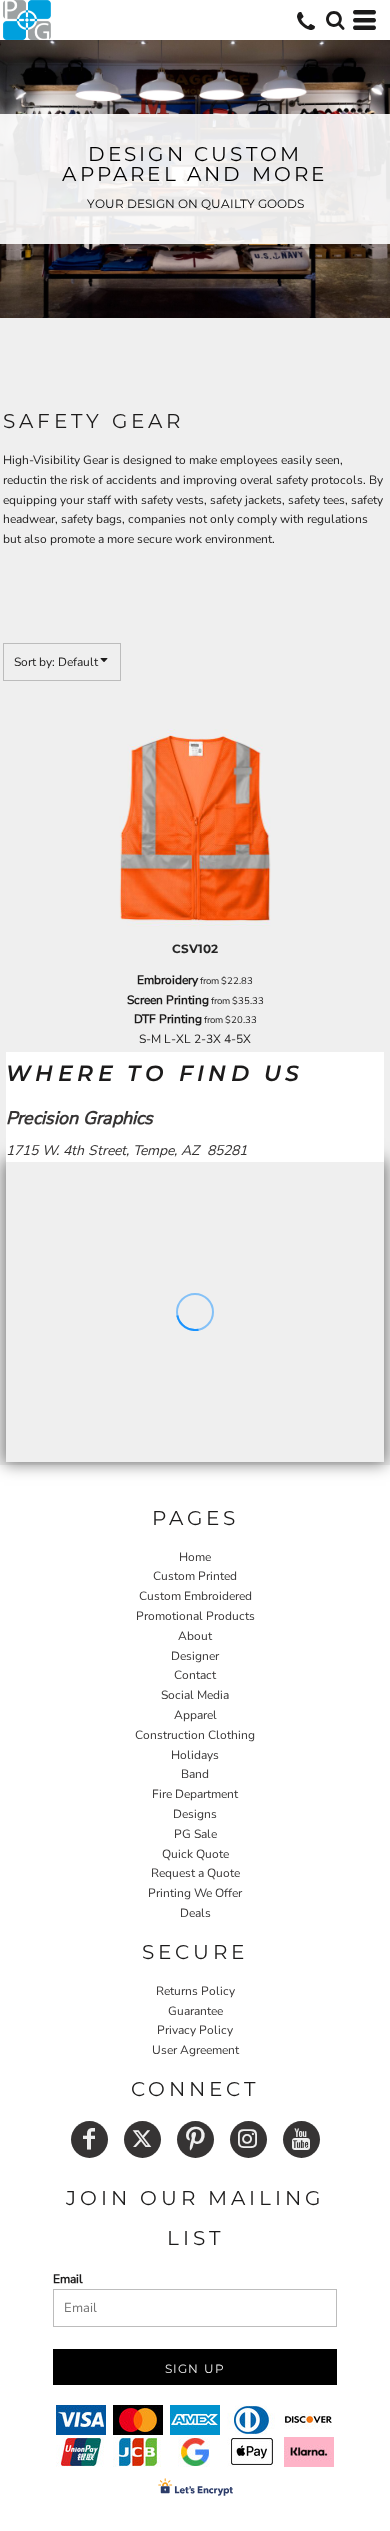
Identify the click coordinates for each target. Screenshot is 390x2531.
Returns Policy (195, 1991)
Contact (195, 1675)
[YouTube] (301, 2139)
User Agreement (195, 2050)
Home (195, 1557)
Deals (195, 1913)
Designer (195, 1656)
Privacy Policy (195, 2030)
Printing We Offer (195, 1893)
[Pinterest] (195, 2139)
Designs (195, 1814)
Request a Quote (195, 1873)
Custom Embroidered (195, 1596)
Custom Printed (195, 1576)
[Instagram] (248, 2139)
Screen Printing (168, 1000)
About (195, 1636)
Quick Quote (195, 1854)
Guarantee (195, 2011)
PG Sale (195, 1834)
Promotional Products (195, 1616)
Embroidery (167, 980)
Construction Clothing (195, 1735)
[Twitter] (142, 2139)
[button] (335, 20)
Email (68, 2279)
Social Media (195, 1695)
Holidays (195, 1755)
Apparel (195, 1715)
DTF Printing (168, 1019)
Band (195, 1774)
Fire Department (195, 1794)
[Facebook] (89, 2139)
